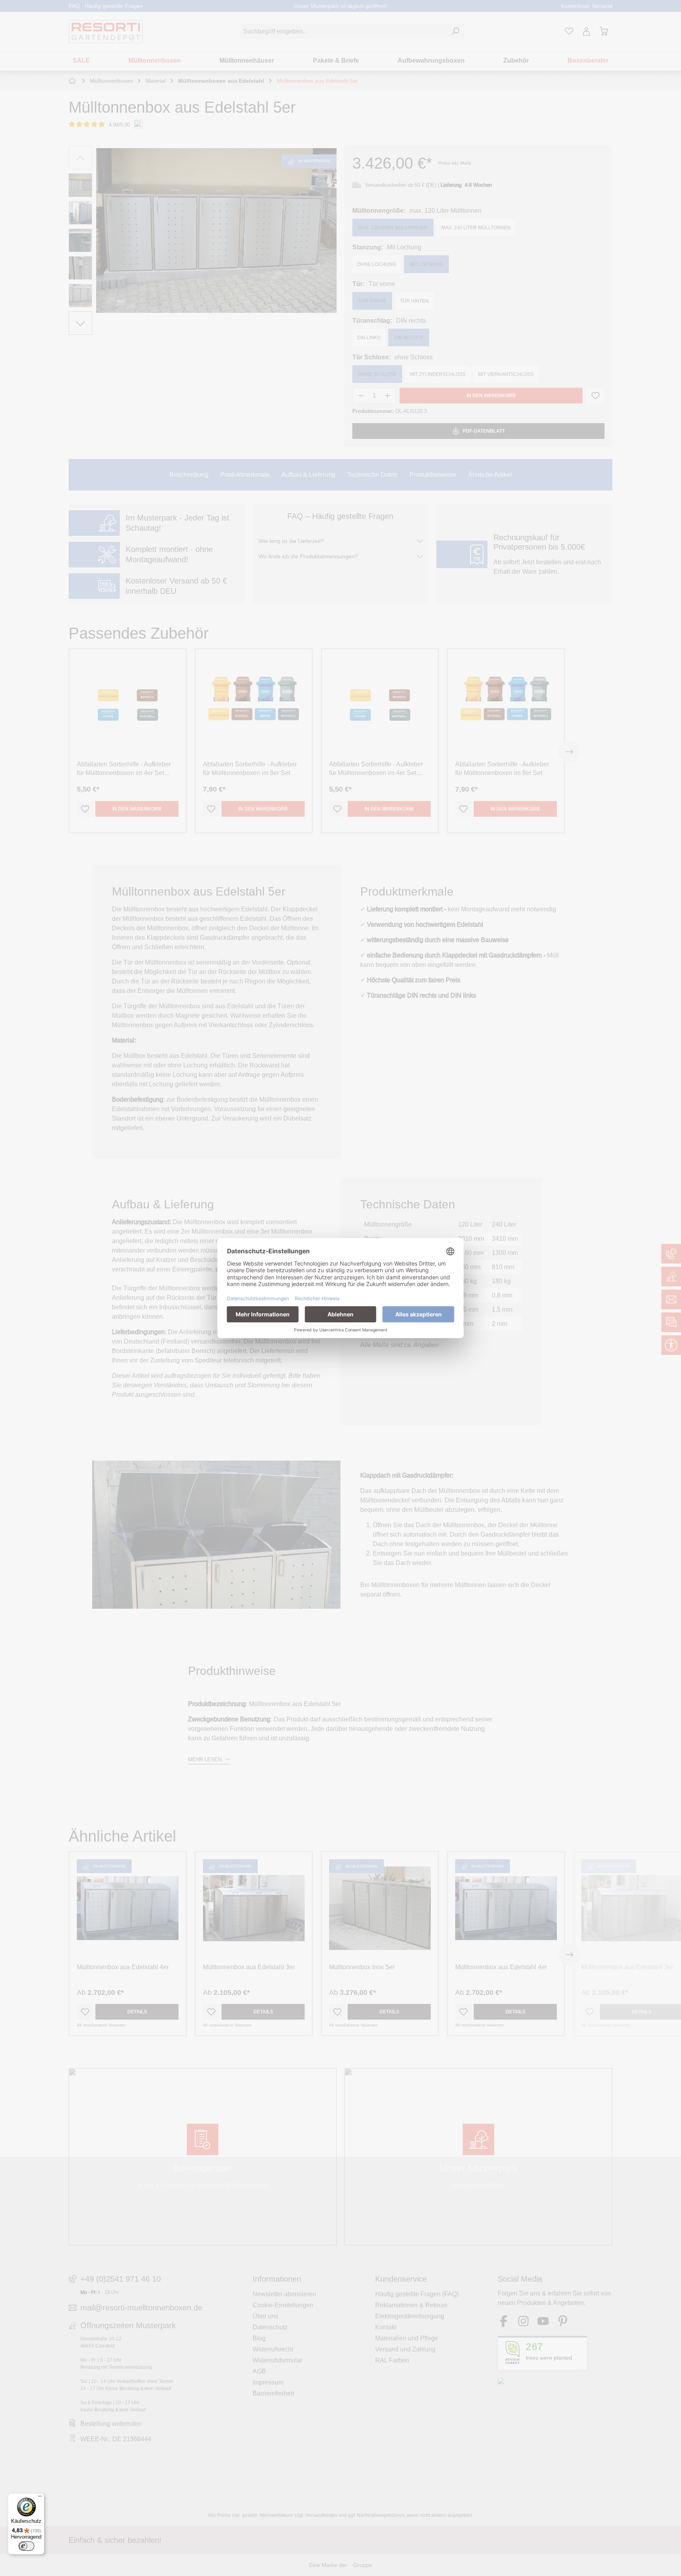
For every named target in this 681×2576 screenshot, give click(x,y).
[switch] (26, 2546)
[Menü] (40, 2498)
